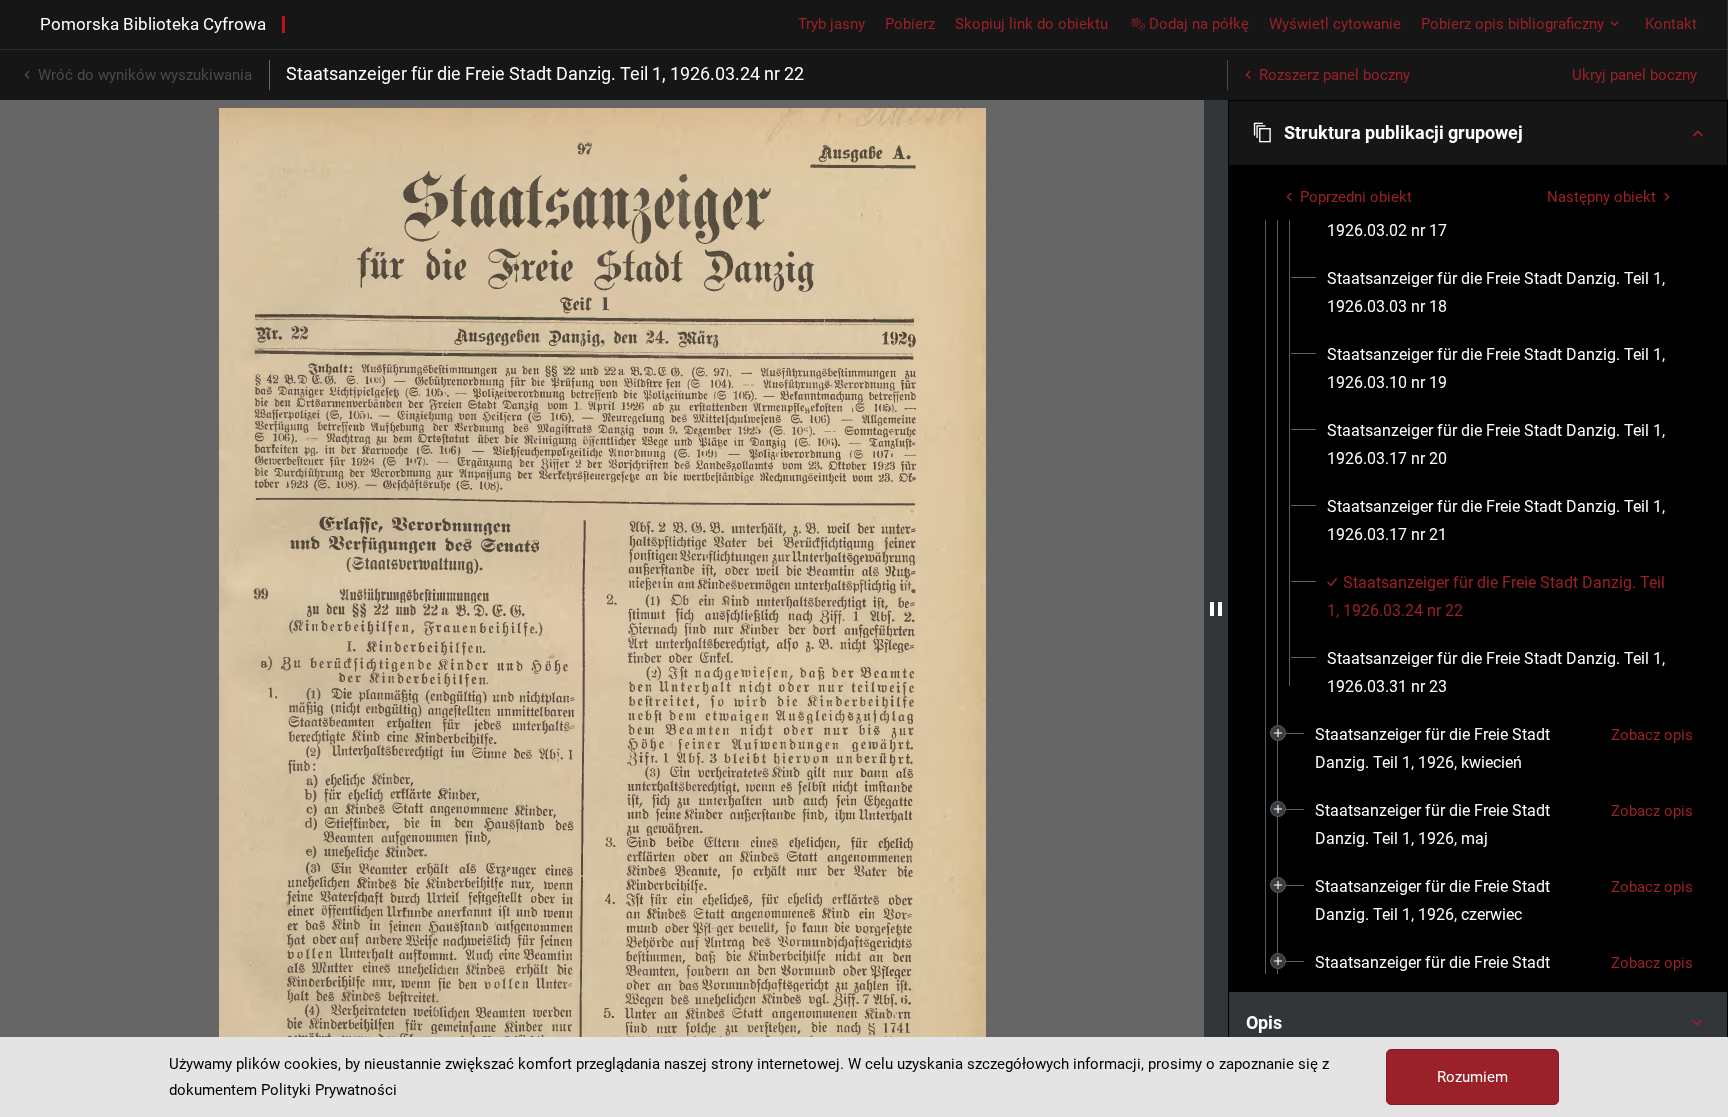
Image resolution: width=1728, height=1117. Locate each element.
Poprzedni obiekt (1356, 197)
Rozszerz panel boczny (1334, 75)
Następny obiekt (1601, 197)
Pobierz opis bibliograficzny (1512, 24)
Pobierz (910, 24)
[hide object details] (1216, 608)
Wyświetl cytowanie (1335, 24)
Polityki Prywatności (329, 1090)
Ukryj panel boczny (1634, 75)
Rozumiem (1472, 1077)
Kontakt (1671, 24)
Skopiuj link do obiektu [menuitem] (1031, 24)
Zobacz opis (1652, 735)
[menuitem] (1502, 293)
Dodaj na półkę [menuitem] (1199, 24)
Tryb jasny (831, 24)
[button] (1478, 133)
